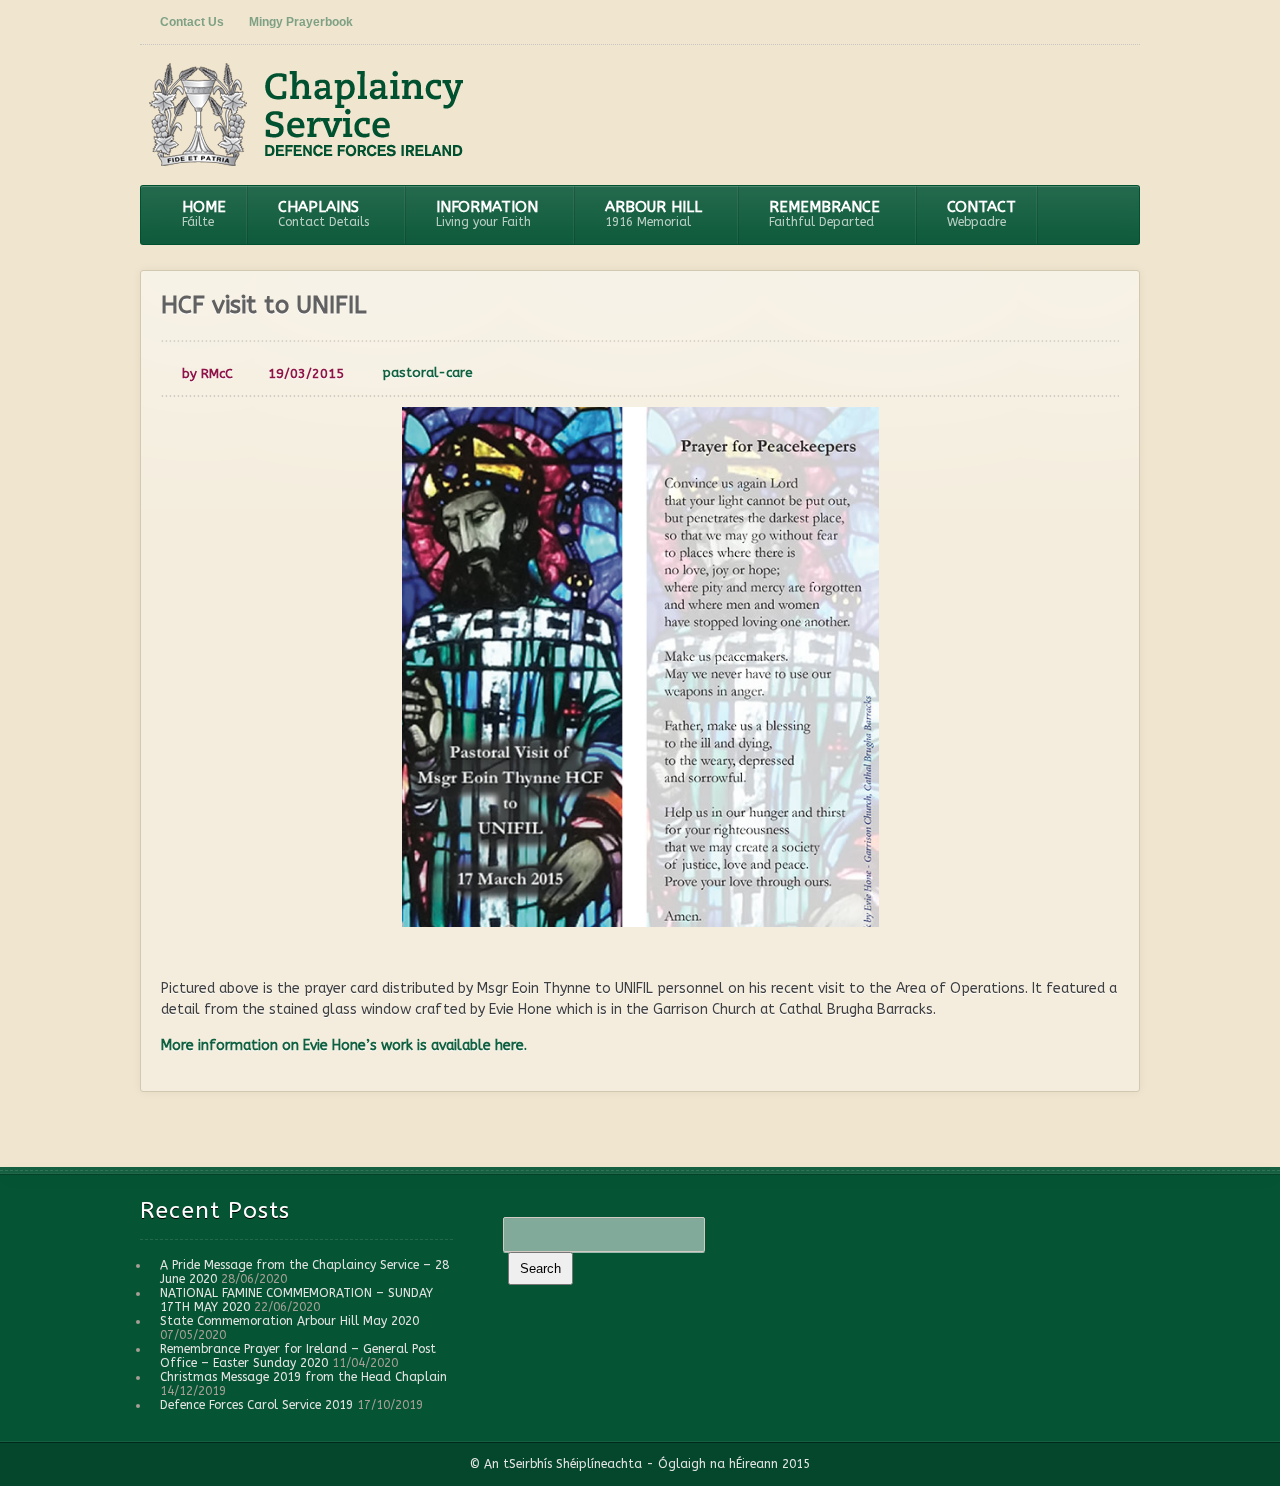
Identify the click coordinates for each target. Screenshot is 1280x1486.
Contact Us (192, 22)
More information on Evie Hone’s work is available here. (344, 1045)
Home (204, 213)
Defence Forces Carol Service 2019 (256, 1405)
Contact (981, 213)
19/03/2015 (306, 373)
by (205, 373)
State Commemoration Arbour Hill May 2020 (289, 1321)
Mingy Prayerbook (301, 22)
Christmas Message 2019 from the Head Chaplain (303, 1377)
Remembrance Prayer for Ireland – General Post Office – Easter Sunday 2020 (298, 1356)
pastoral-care (428, 372)
